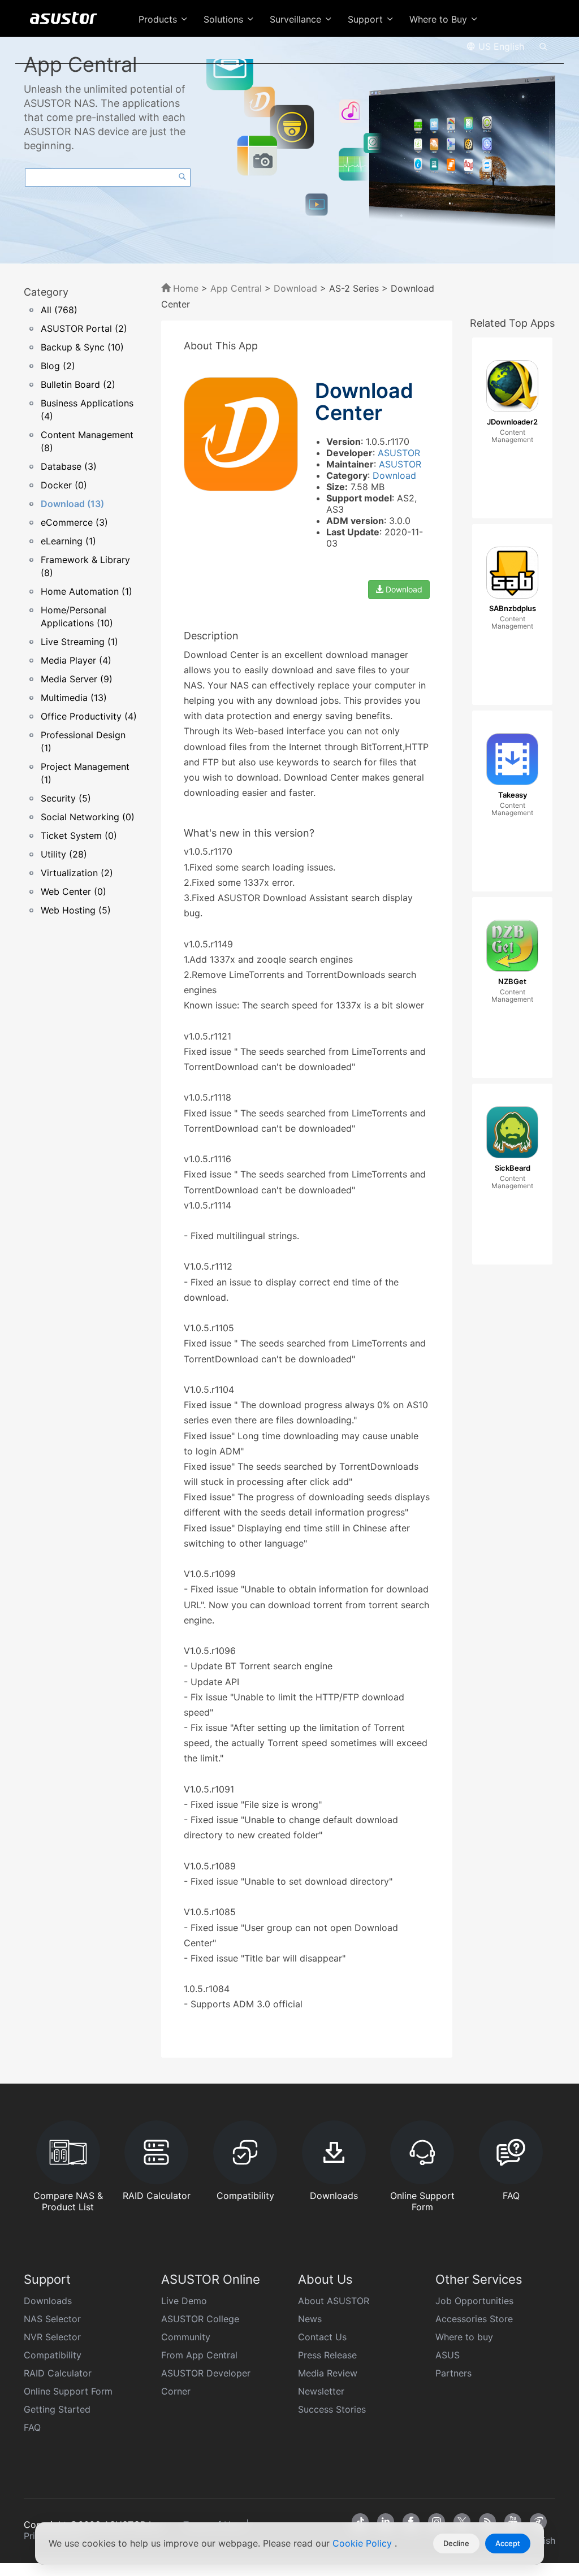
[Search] (543, 46)
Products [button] (159, 19)
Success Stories (332, 2409)
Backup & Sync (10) (82, 347)
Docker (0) (64, 485)
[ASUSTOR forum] (538, 2522)
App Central (236, 288)
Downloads (48, 2301)
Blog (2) (58, 366)
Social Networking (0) (88, 817)
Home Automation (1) (87, 591)
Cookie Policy (364, 2543)
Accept (508, 2543)
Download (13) (72, 504)
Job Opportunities (474, 2301)
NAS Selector (52, 2319)
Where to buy (464, 2337)
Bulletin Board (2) (78, 384)
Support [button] (367, 19)
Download (295, 288)
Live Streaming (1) (79, 642)
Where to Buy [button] (440, 19)
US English (500, 46)
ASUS (448, 2355)
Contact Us (322, 2337)
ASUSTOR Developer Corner (206, 2382)
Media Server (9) (77, 679)
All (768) (59, 310)
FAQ (32, 2427)
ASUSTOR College (200, 2319)
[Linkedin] (386, 2522)
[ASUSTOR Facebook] (411, 2522)
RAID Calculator (58, 2373)
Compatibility (53, 2355)
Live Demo (184, 2301)
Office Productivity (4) (89, 716)
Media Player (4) (76, 660)
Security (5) (66, 798)
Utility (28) (64, 854)
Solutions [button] (225, 19)
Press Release (327, 2355)
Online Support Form (68, 2391)
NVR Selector (52, 2337)
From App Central (199, 2355)
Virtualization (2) (77, 873)
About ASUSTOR (334, 2301)
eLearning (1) (68, 541)
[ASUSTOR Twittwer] (462, 2522)
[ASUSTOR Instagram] (437, 2522)
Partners (453, 2373)
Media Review (328, 2373)
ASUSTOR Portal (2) (84, 328)
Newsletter (321, 2391)
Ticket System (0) (79, 835)
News (310, 2319)
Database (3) (69, 466)
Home (184, 288)
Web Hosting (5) (76, 910)
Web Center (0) (74, 891)
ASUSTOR (399, 453)
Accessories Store (474, 2319)
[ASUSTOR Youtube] (513, 2522)
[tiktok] (360, 2522)
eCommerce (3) (74, 522)
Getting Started (57, 2409)
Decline (456, 2543)
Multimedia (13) (74, 698)
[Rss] (487, 2522)
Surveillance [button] (297, 19)
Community (186, 2337)
